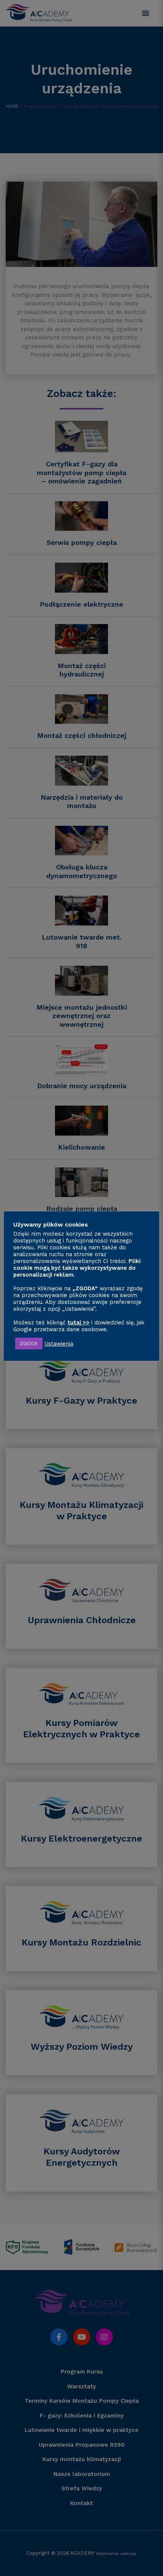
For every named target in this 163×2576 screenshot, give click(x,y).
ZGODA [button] (29, 1344)
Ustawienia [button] (59, 1344)
